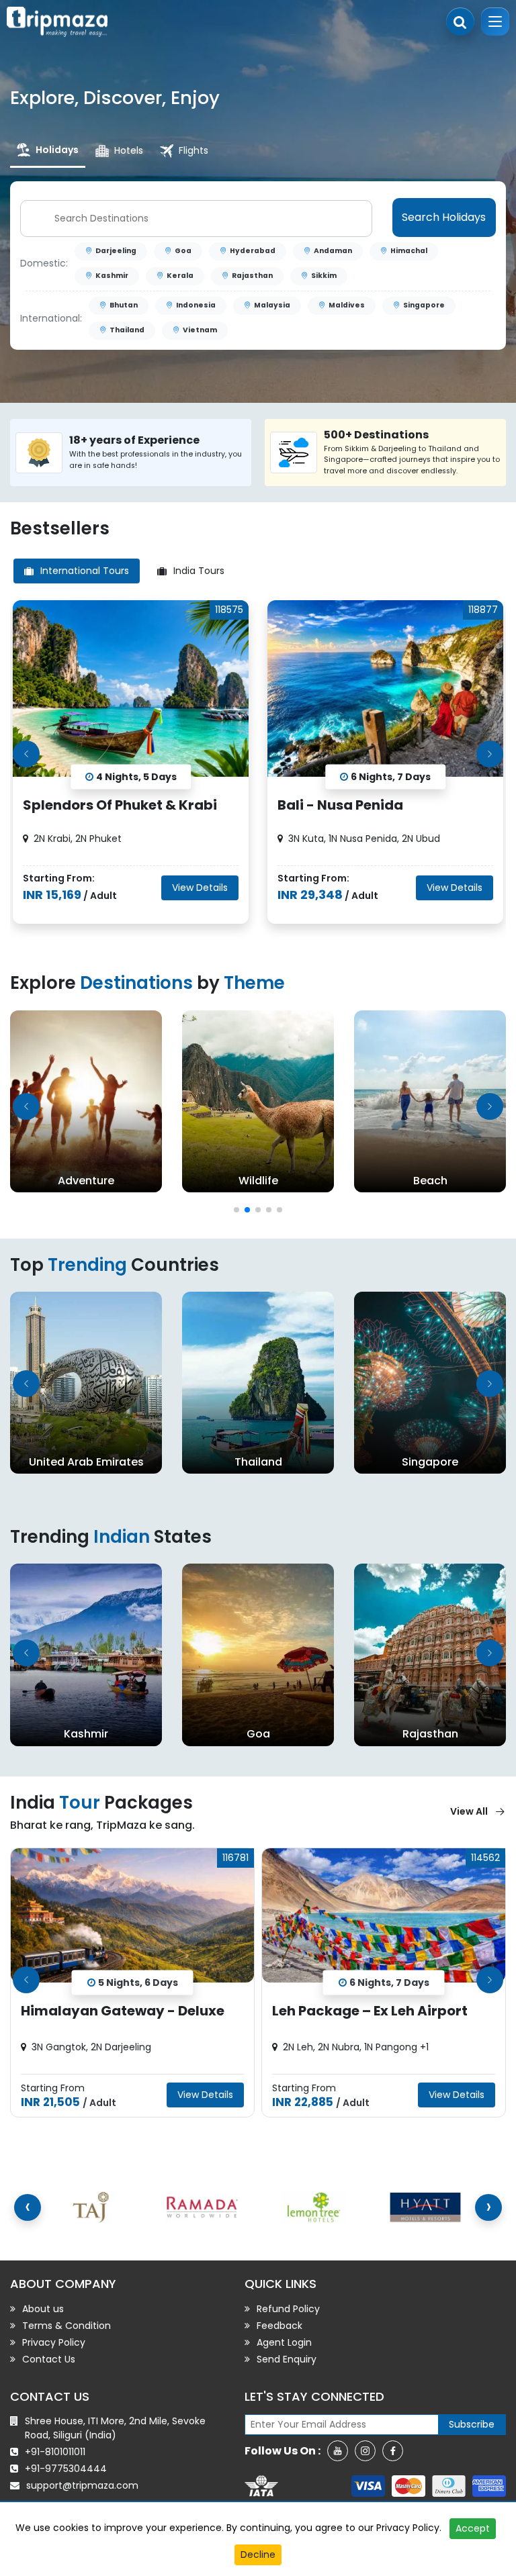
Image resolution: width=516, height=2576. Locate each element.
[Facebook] (393, 2451)
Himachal (409, 251)
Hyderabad (253, 251)
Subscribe (472, 2424)
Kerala (180, 276)
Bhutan (124, 305)
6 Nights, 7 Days (389, 1982)
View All (469, 1811)
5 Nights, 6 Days (138, 1982)
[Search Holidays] (460, 21)
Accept (473, 2528)
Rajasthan (252, 276)
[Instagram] (365, 2451)
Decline (258, 2555)
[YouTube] (338, 2451)
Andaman (333, 251)
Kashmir (112, 276)
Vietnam (200, 330)
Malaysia (272, 305)
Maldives (347, 305)
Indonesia (196, 305)
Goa (183, 251)
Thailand (127, 330)
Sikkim (324, 276)
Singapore (424, 305)
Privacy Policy (408, 2528)
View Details (200, 888)
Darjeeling (116, 251)
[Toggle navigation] (495, 21)
